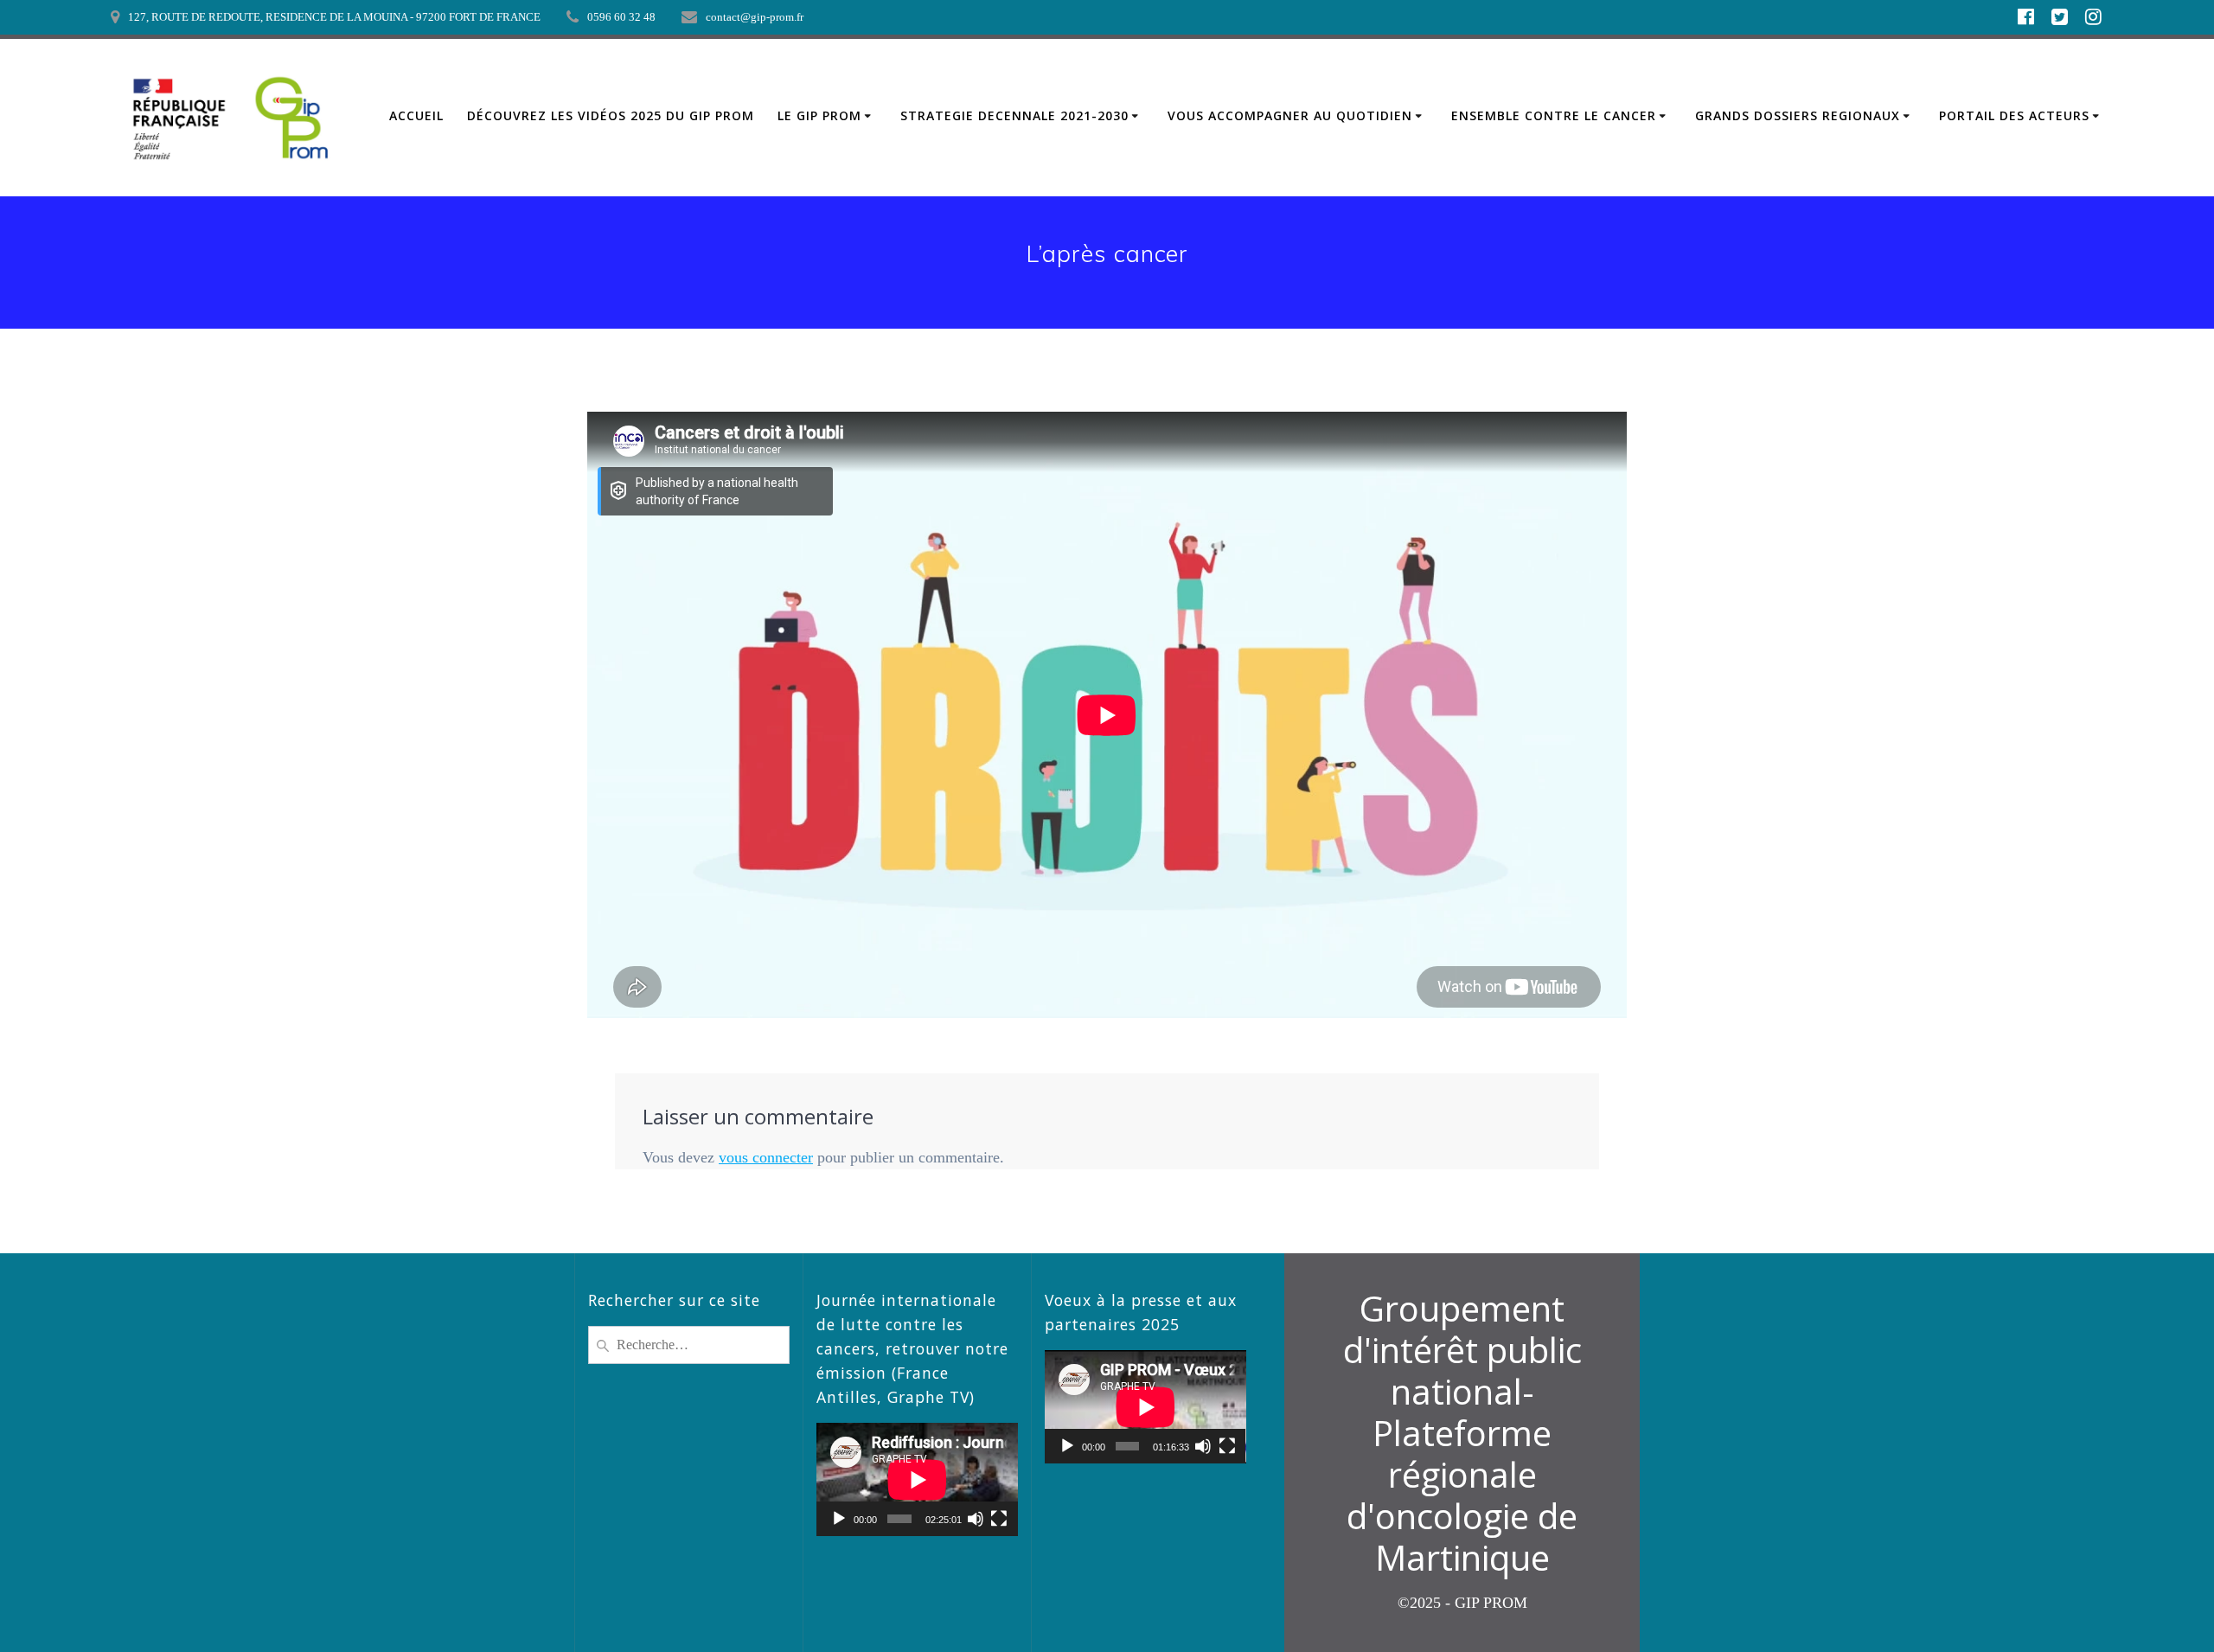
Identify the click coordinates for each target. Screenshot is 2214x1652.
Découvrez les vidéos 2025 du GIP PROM (611, 115)
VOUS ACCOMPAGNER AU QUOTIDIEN (1290, 115)
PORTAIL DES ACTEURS (2014, 115)
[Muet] (976, 1519)
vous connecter (766, 1157)
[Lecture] (839, 1519)
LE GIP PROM (819, 115)
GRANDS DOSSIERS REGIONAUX (1798, 115)
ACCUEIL (416, 115)
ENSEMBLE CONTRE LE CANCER (1554, 115)
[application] (917, 1479)
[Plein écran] (999, 1519)
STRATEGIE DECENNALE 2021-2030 (1014, 115)
